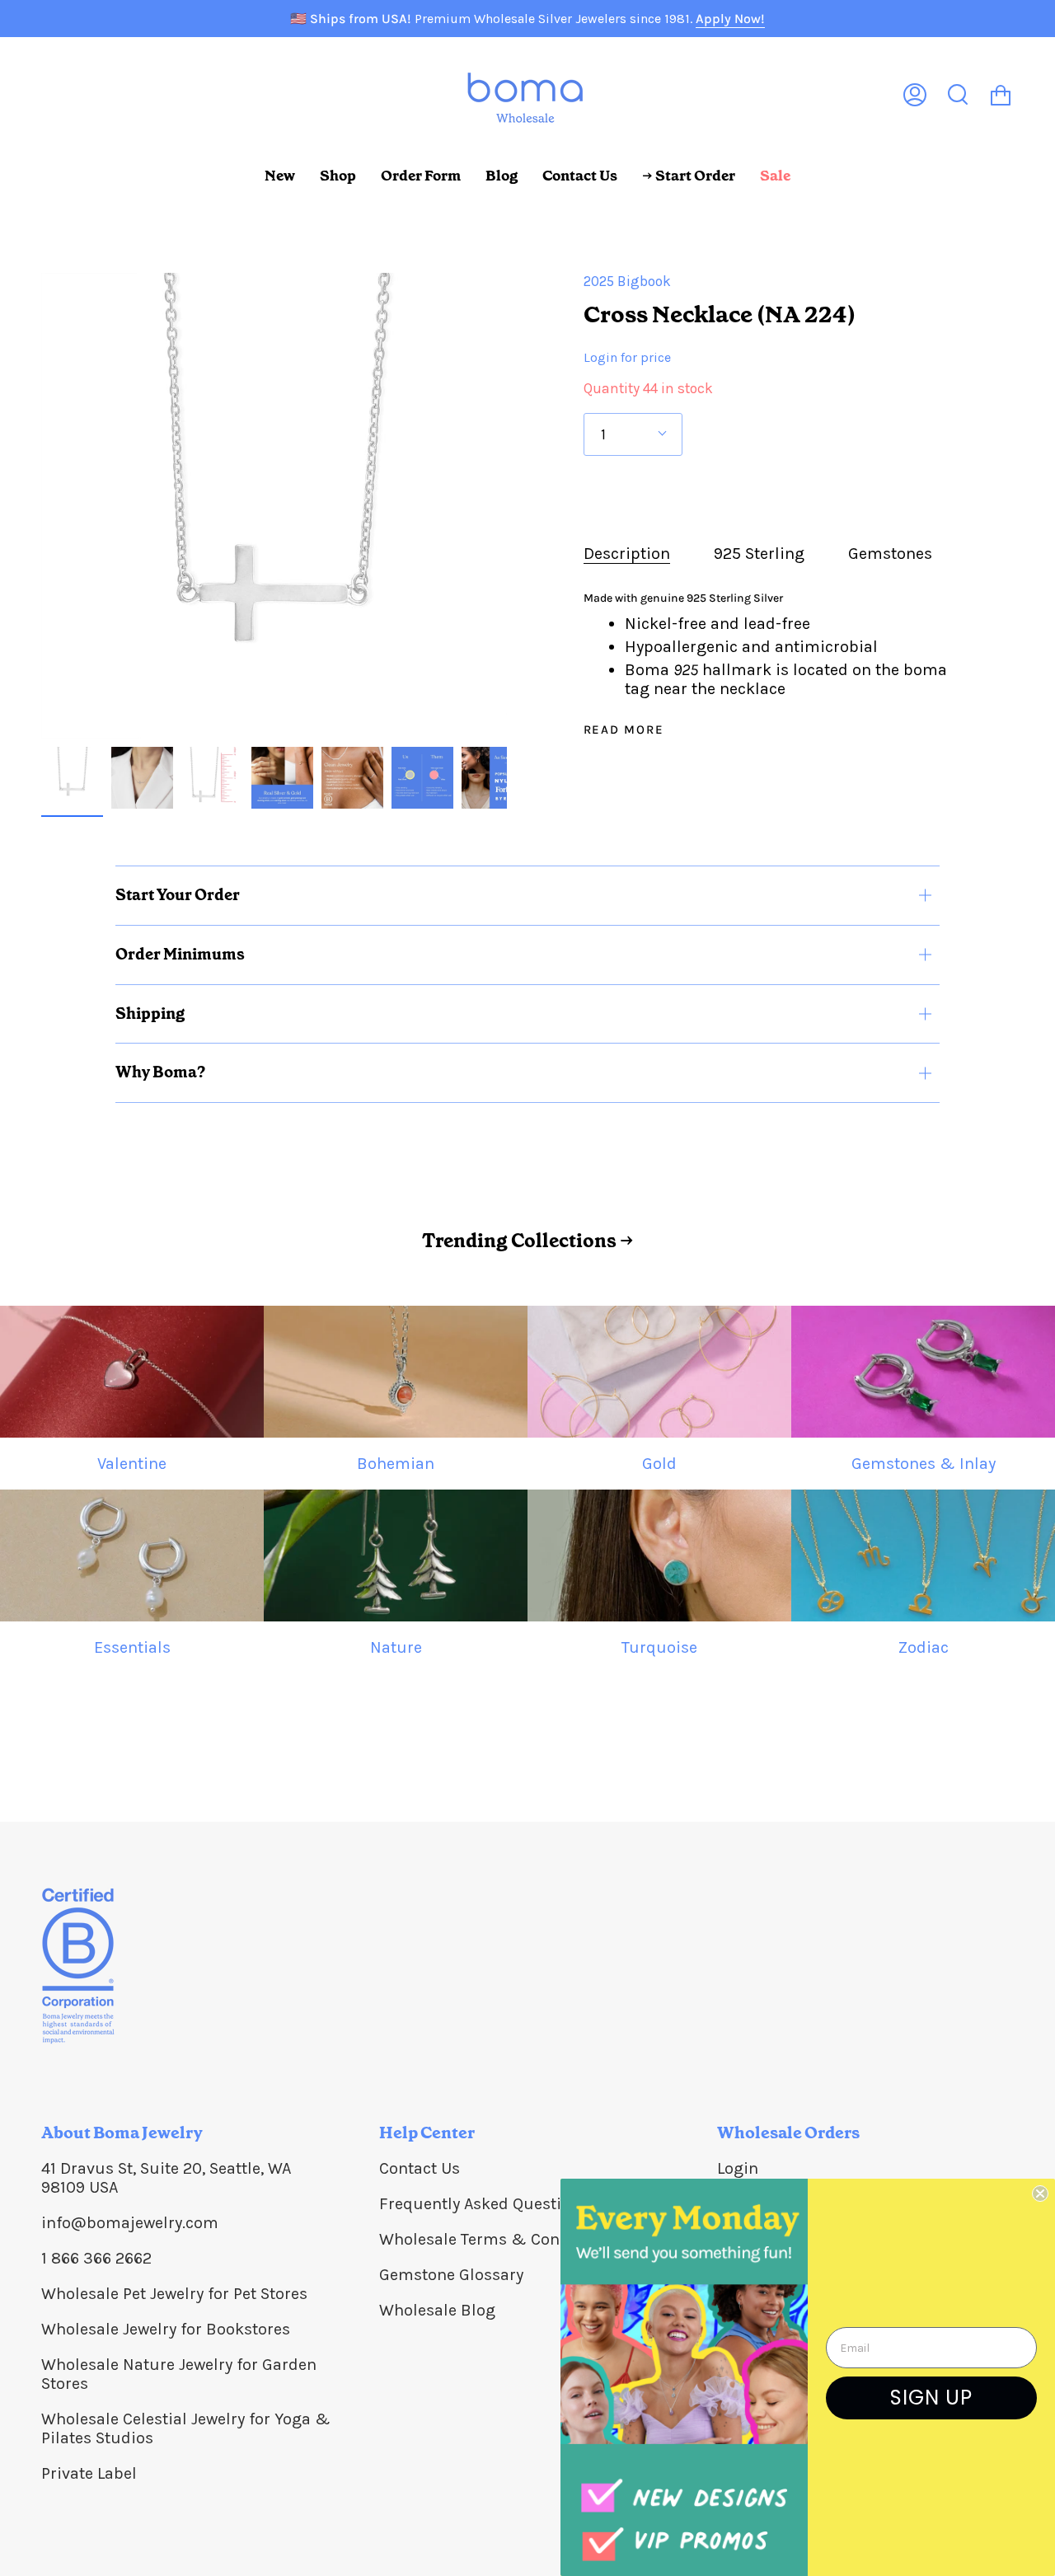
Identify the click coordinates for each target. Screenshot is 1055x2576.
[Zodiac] (923, 1555)
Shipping (150, 1014)
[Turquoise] (659, 1555)
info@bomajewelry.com (130, 2223)
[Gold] (659, 1372)
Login (738, 2168)
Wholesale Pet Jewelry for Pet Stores (174, 2294)
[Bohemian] (396, 1372)
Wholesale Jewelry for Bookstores (166, 2329)
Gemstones (890, 554)
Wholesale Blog (437, 2310)
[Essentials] (132, 1555)
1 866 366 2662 (96, 2258)
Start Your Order (178, 895)
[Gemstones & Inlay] (923, 1372)
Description (627, 554)
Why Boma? (160, 1072)
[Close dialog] (1040, 2194)
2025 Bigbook (627, 281)
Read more (624, 730)
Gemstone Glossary (451, 2275)
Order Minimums (180, 954)
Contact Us (420, 2168)
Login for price (627, 357)
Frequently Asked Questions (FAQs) (510, 2204)
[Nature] (396, 1555)
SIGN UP (931, 2398)
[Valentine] (132, 1372)
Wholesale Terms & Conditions (496, 2239)
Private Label (89, 2473)
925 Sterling (759, 554)
